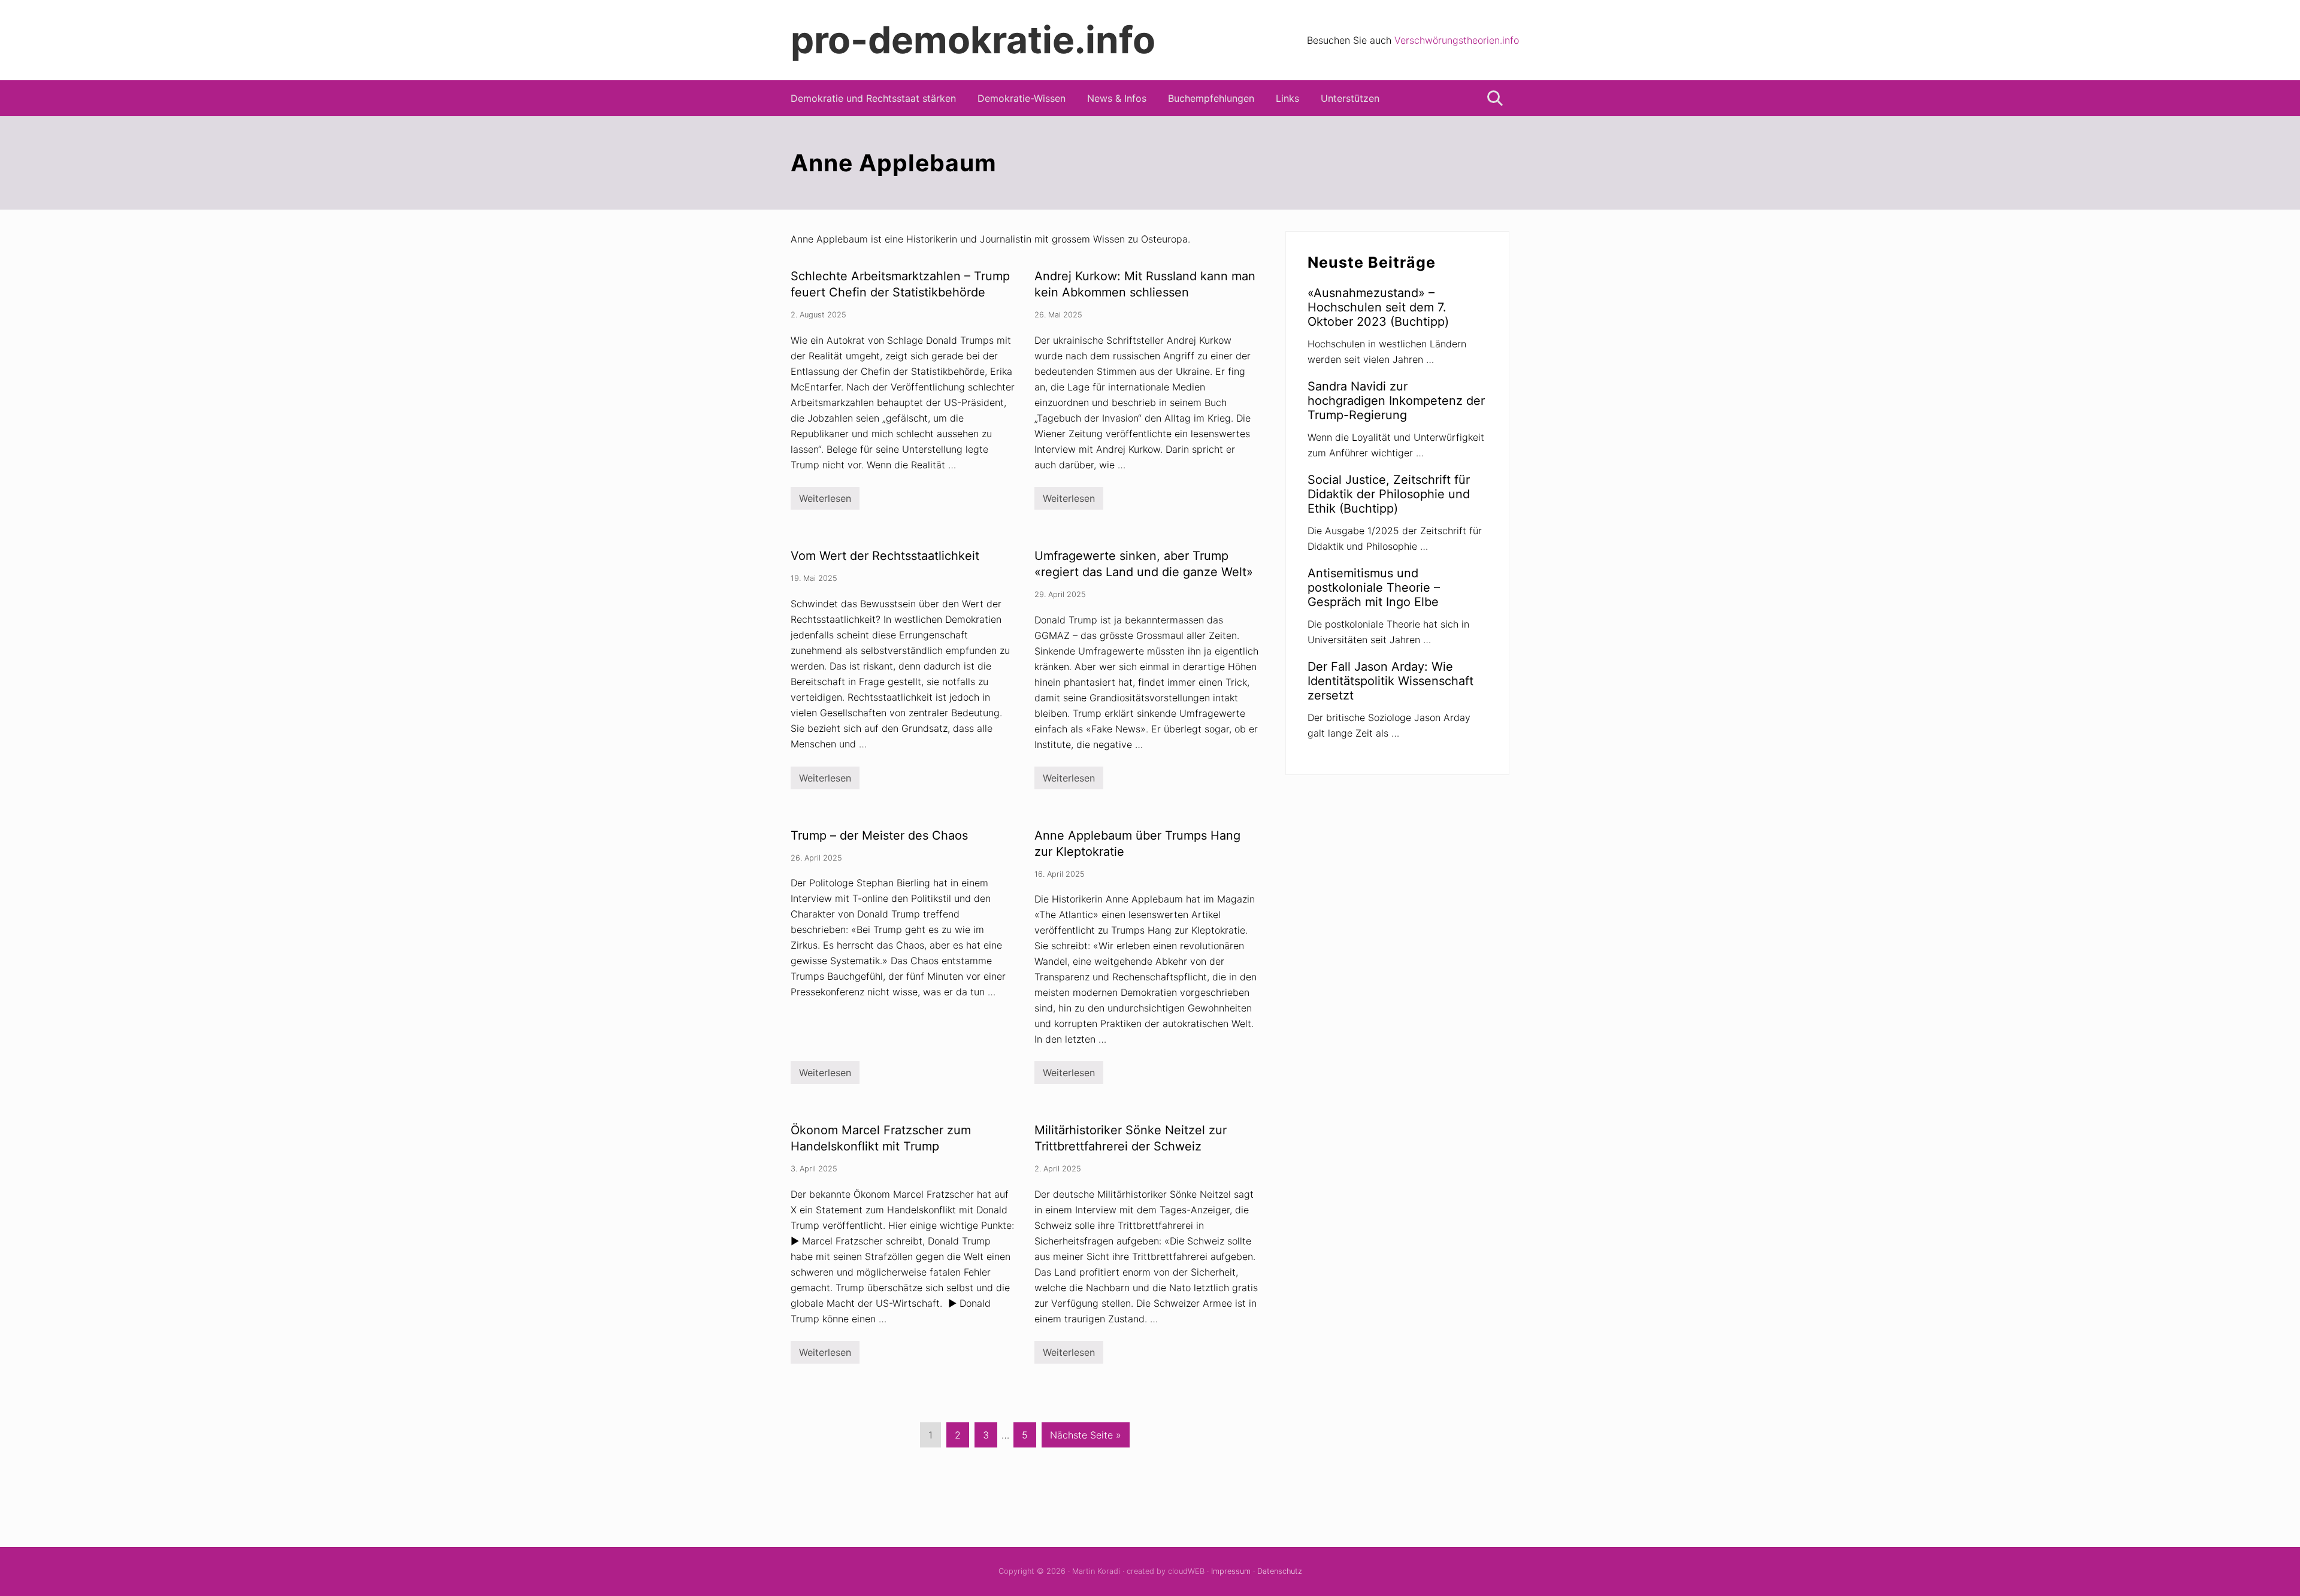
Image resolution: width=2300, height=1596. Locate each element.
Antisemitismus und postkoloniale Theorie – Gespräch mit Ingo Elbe (1374, 587)
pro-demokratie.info (973, 40)
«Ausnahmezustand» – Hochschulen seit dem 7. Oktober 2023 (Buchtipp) (1378, 307)
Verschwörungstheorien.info (1457, 40)
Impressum (1231, 1571)
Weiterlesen (825, 501)
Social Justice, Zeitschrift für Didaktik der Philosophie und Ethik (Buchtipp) (1389, 494)
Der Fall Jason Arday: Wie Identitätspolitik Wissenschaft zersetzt (1390, 681)
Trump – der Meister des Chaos (879, 835)
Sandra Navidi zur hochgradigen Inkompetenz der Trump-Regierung (1396, 401)
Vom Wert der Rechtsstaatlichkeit (885, 556)
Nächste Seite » (1086, 1438)
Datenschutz (1280, 1571)
